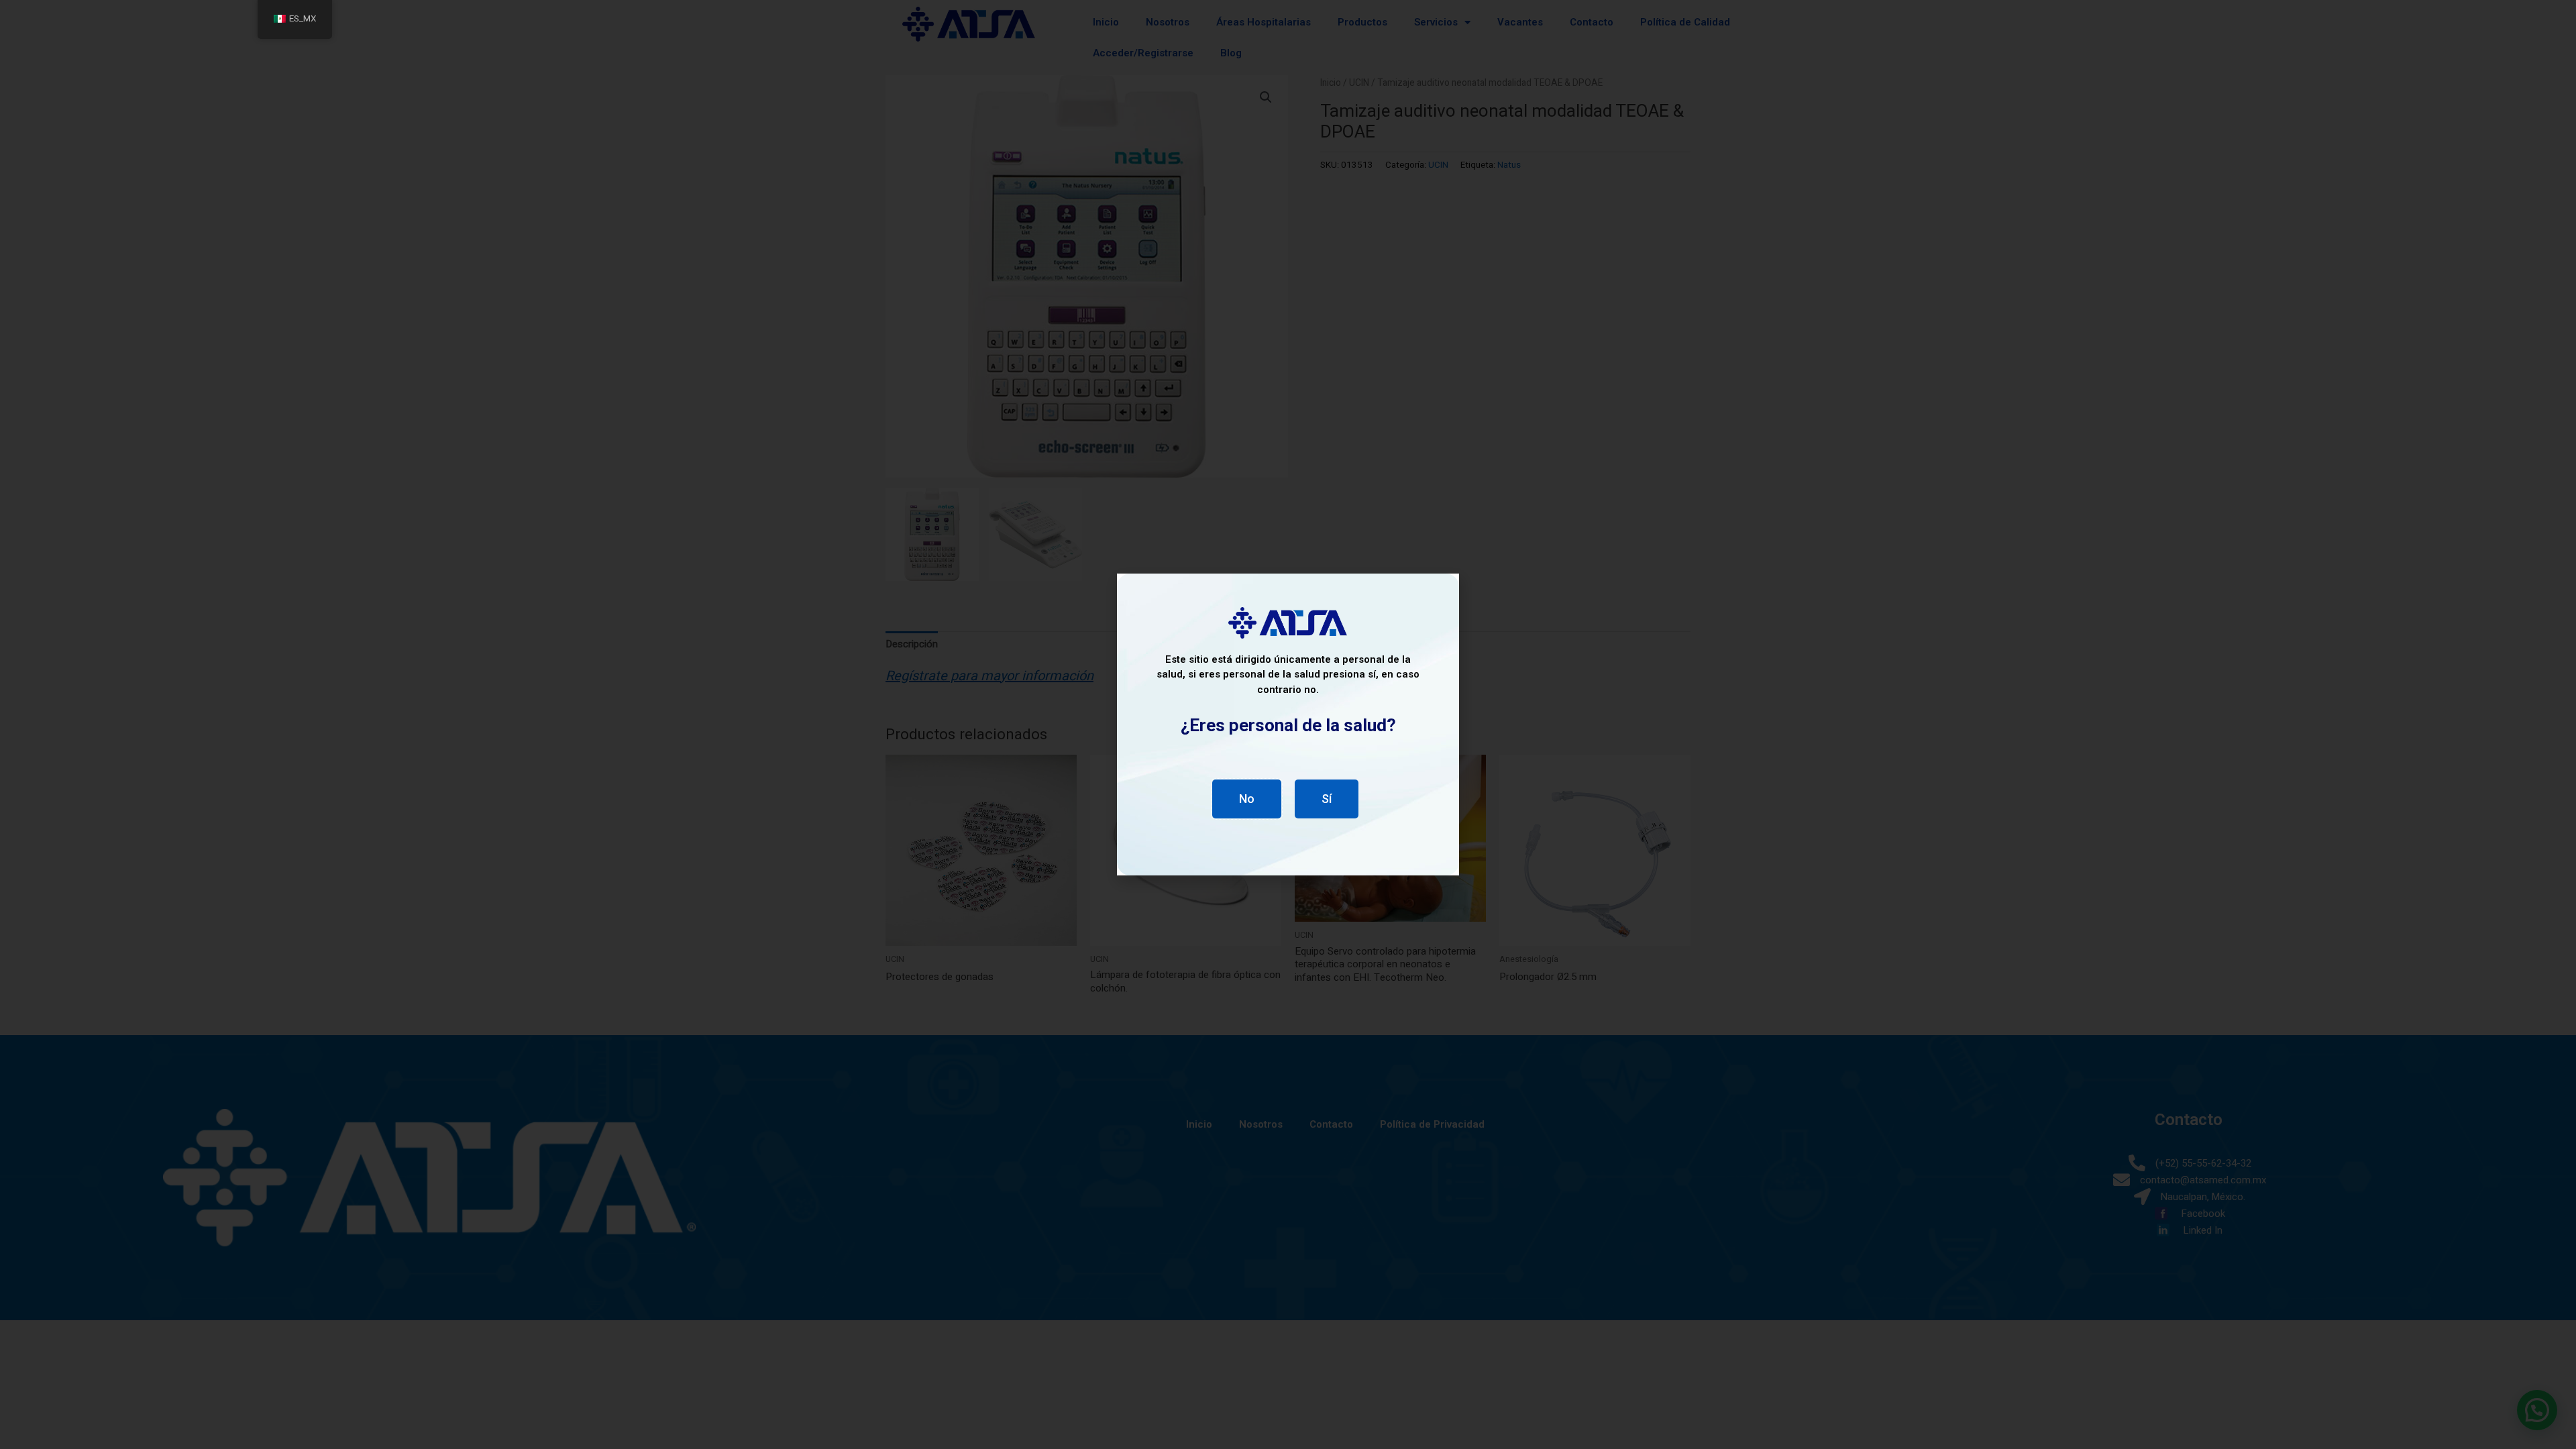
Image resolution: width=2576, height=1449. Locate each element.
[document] (1288, 724)
